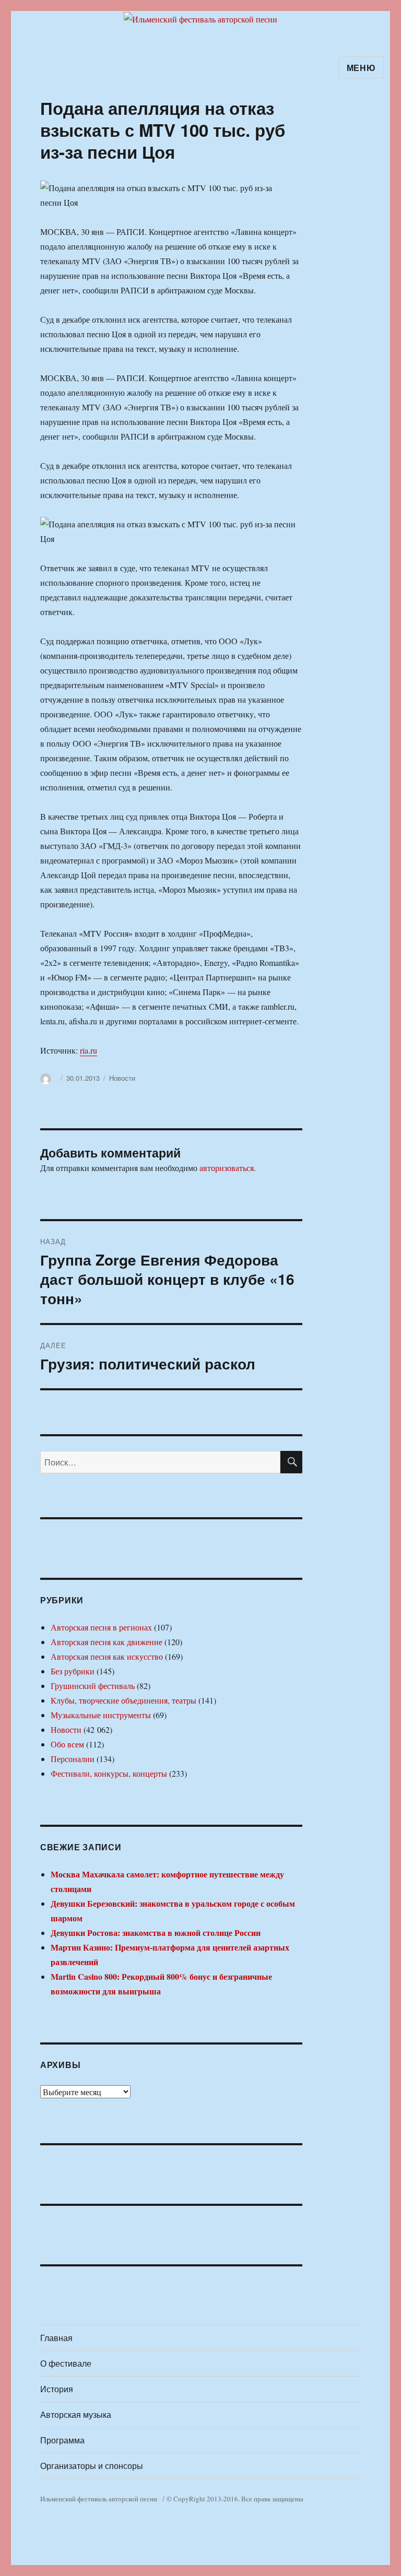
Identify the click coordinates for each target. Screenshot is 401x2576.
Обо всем (67, 1744)
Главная (56, 2338)
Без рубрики (73, 1671)
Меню (361, 68)
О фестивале (66, 2363)
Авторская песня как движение (107, 1642)
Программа (62, 2440)
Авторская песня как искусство (107, 1656)
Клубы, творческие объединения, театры (123, 1700)
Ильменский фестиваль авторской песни (99, 2499)
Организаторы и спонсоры (92, 2466)
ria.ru (89, 1050)
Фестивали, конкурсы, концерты (109, 1773)
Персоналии (73, 1759)
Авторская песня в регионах (101, 1627)
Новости (122, 1078)
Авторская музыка (76, 2414)
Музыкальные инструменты (101, 1715)
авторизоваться (227, 1168)
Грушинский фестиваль (93, 1686)
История (57, 2389)
